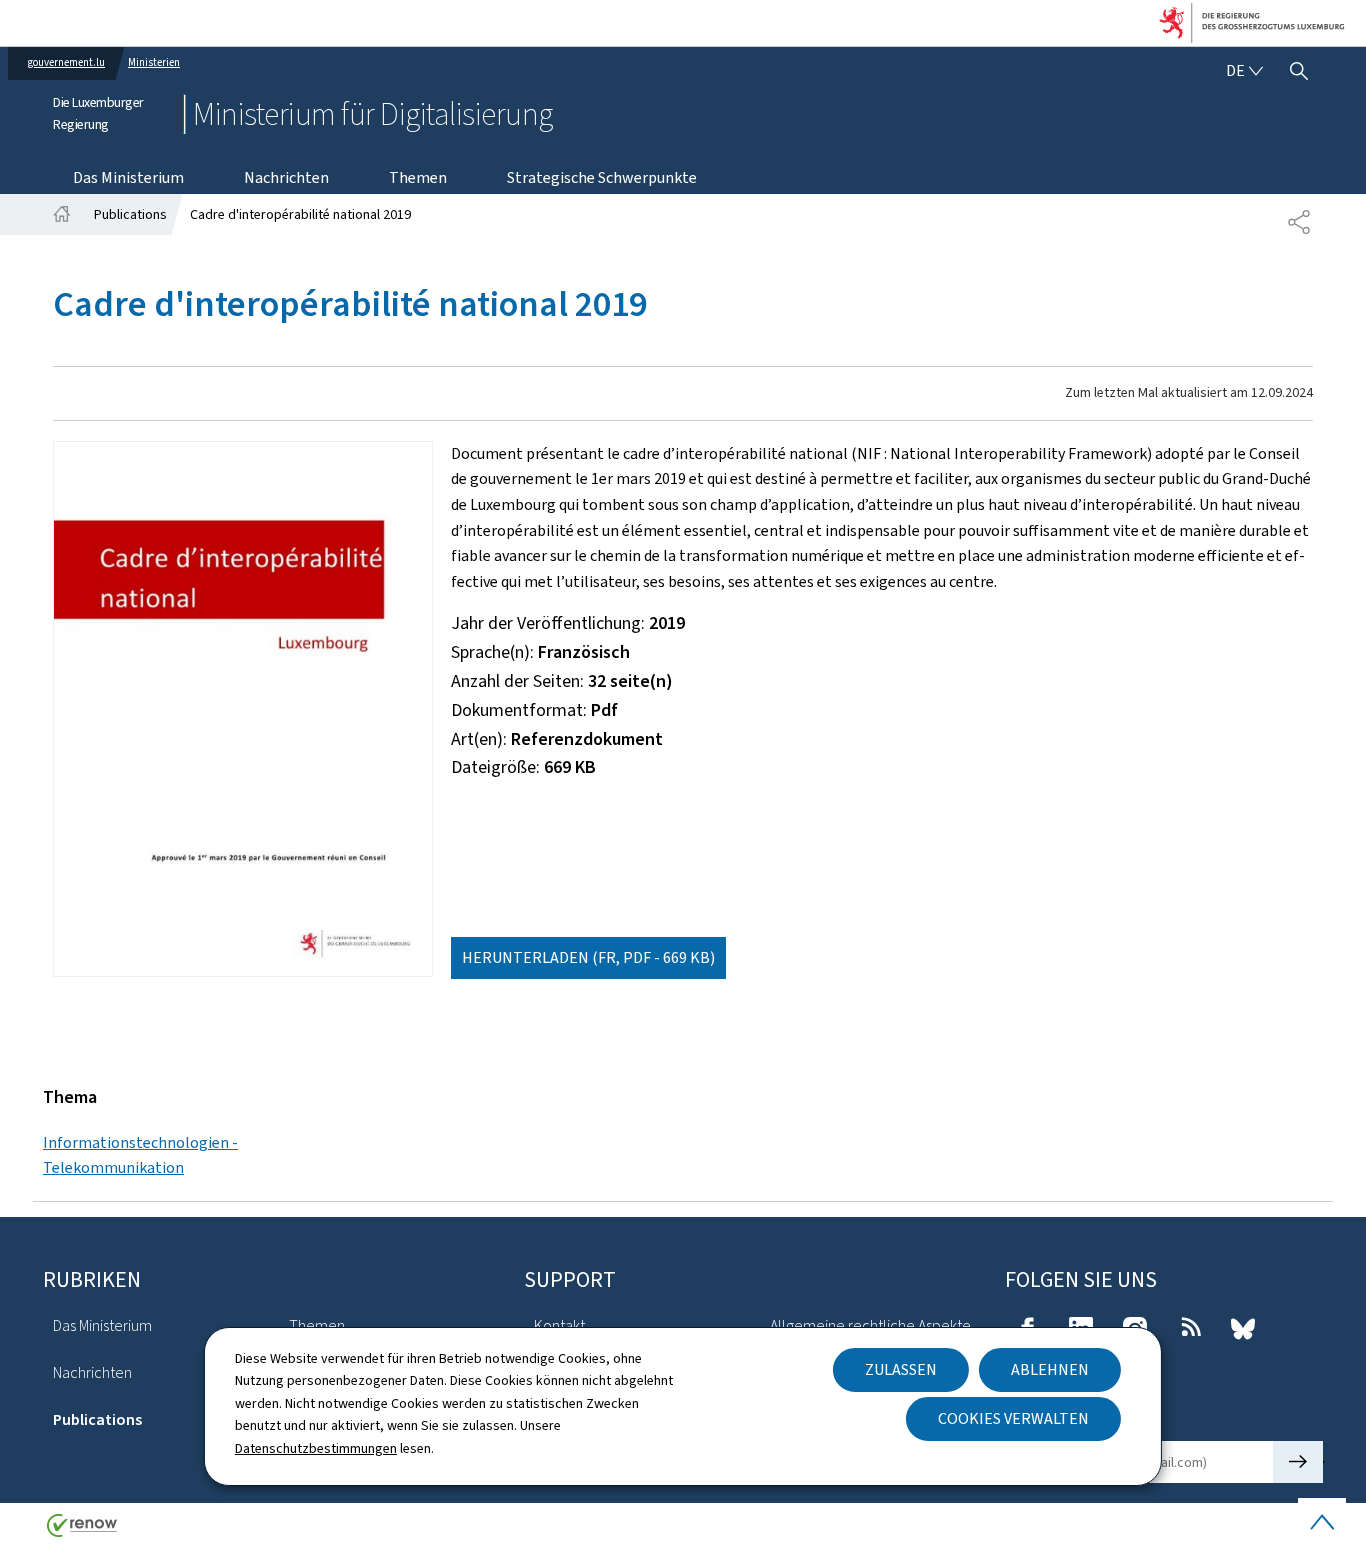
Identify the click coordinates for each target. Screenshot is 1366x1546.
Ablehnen (1050, 1369)
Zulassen (901, 1369)
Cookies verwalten (1013, 1418)
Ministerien (154, 62)
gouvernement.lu (66, 62)
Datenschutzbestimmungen (316, 1448)
